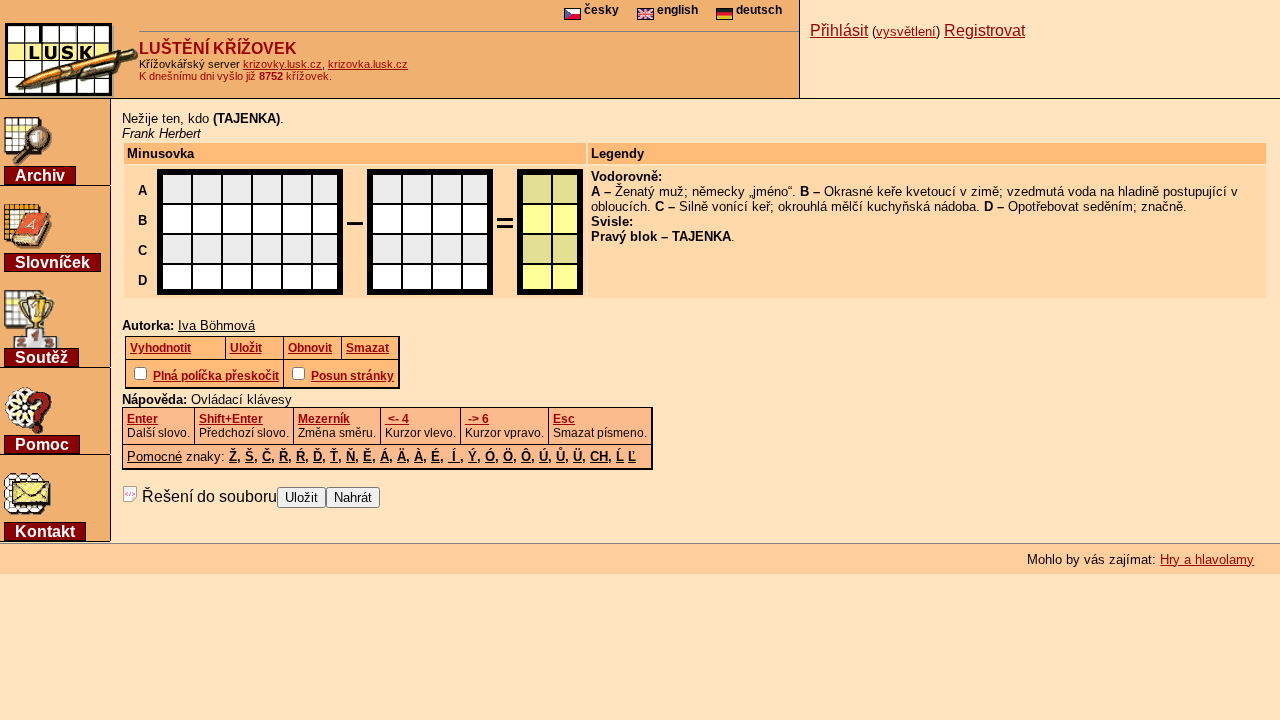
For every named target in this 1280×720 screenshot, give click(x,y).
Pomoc (42, 444)
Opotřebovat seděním (1070, 206)
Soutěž (41, 357)
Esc (564, 419)
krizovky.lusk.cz (282, 64)
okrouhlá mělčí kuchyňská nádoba (877, 206)
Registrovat (984, 30)
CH (599, 456)
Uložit (301, 497)
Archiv (40, 175)
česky (600, 10)
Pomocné (154, 456)
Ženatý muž (649, 191)
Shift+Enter (231, 419)
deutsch (757, 10)
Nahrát (353, 497)
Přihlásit (839, 30)
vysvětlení (906, 31)
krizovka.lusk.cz (368, 64)
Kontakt (45, 531)
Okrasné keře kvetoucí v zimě (911, 191)
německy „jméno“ (742, 191)
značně (1162, 206)
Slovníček (52, 262)
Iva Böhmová (216, 325)
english (676, 10)
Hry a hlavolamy (1207, 559)
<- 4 (397, 419)
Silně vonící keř (724, 206)
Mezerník (324, 419)
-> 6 (477, 419)
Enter (142, 419)
